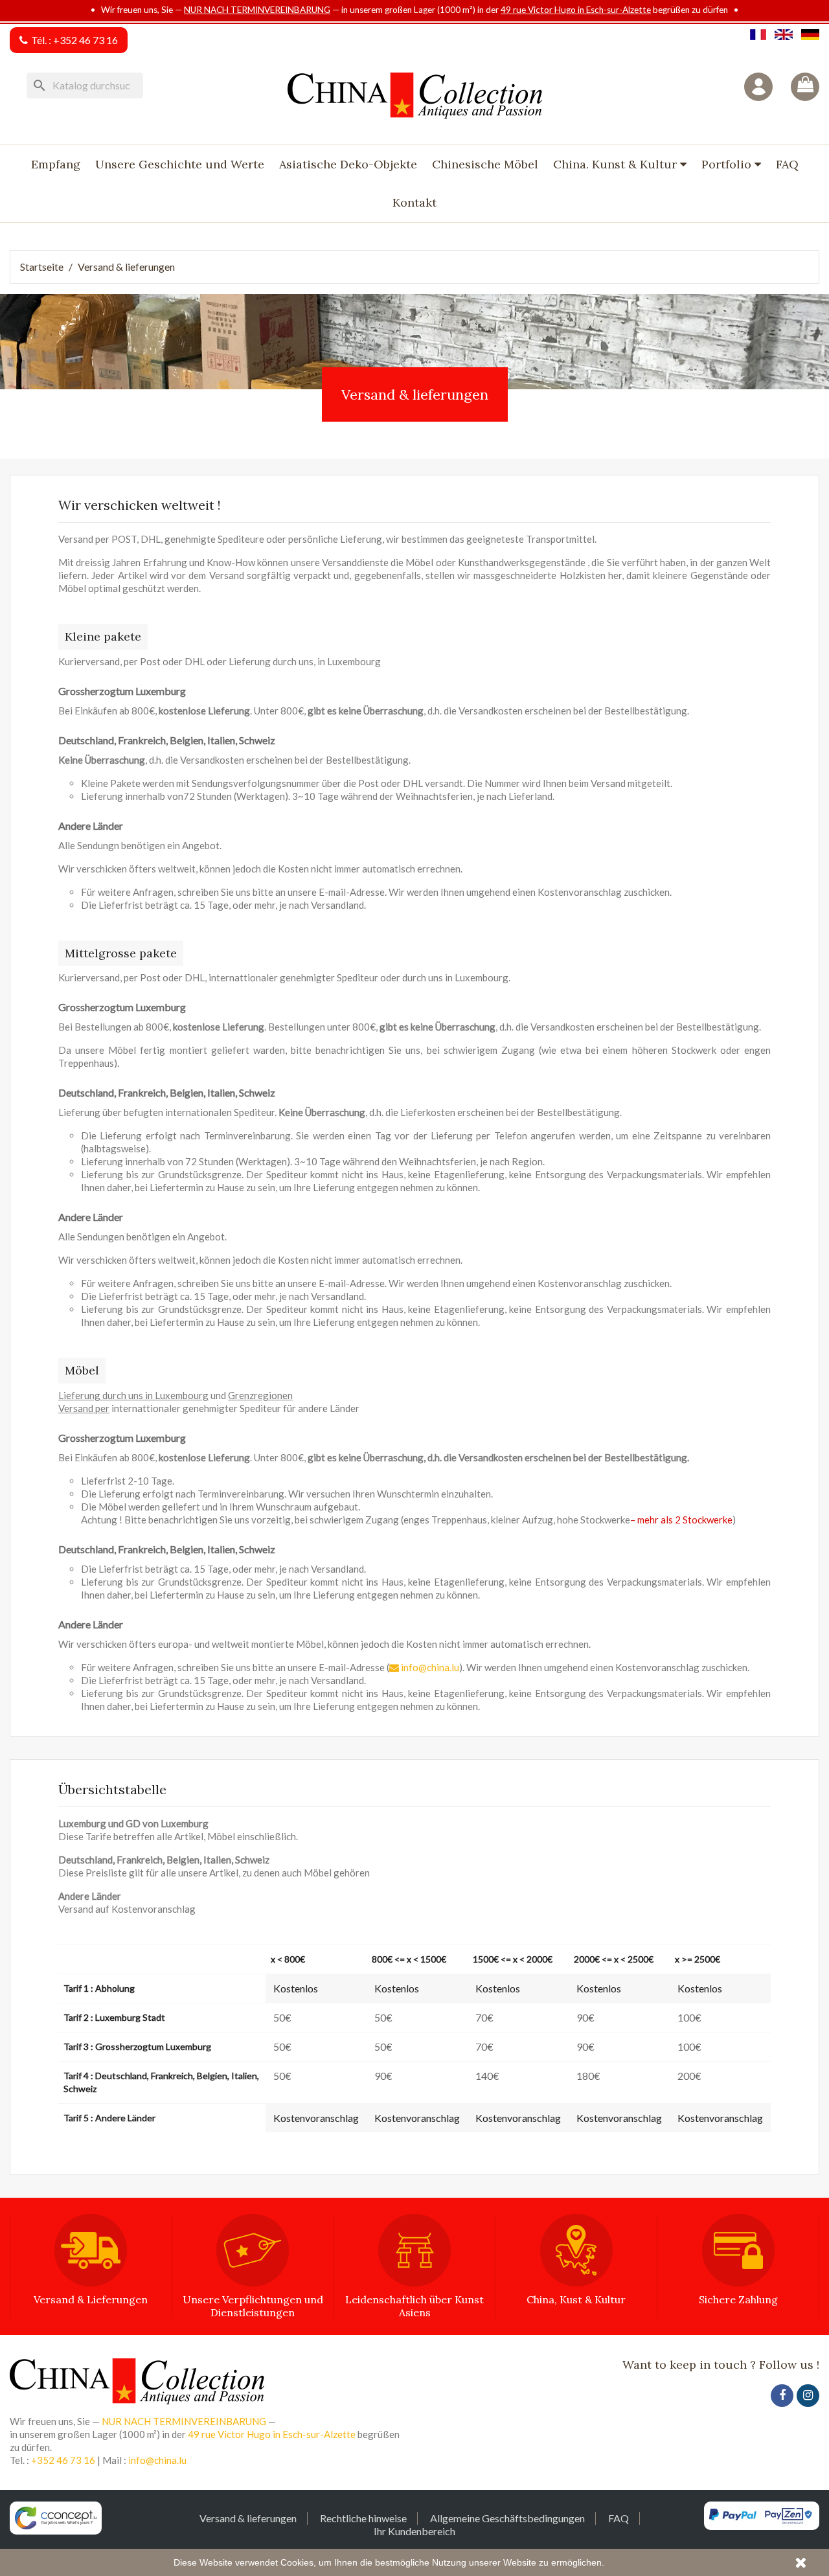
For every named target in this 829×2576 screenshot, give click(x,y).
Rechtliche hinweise (363, 2518)
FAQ (787, 164)
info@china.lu (429, 1667)
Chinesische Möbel (485, 164)
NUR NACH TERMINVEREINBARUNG (257, 10)
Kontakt (414, 202)
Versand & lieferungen (248, 2518)
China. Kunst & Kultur (617, 164)
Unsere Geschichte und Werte (180, 164)
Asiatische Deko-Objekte (348, 164)
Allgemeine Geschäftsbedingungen (507, 2518)
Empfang (56, 164)
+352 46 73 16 (85, 40)
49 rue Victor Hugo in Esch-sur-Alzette (576, 10)
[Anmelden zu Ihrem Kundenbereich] (758, 87)
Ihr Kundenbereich (414, 2531)
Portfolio (728, 164)
